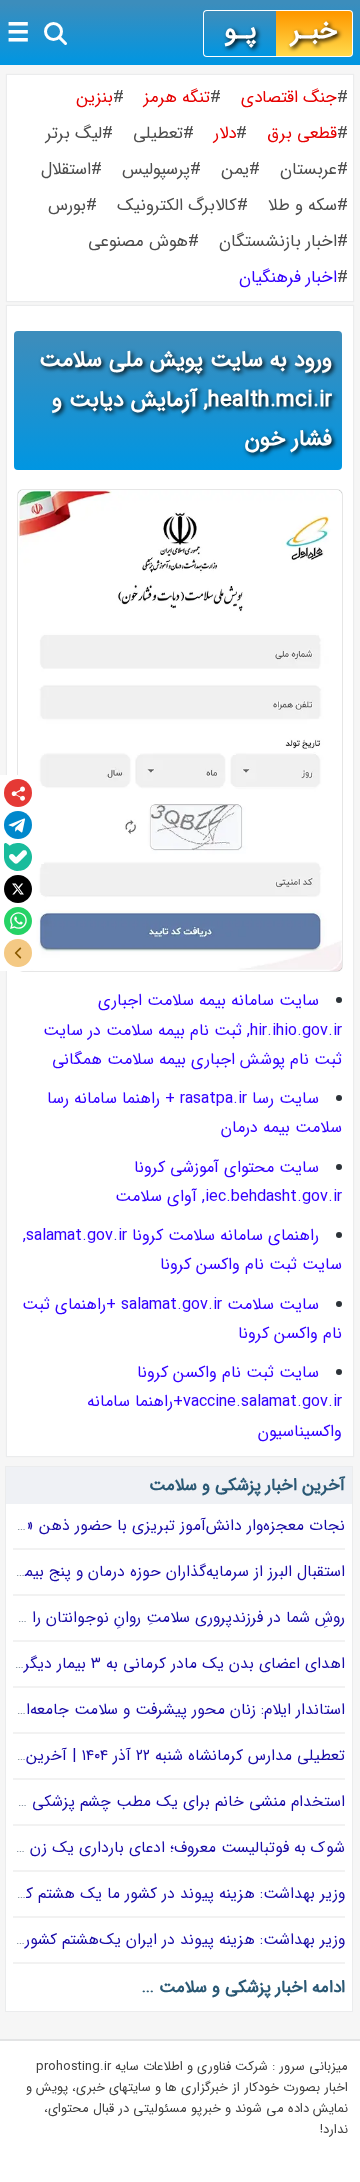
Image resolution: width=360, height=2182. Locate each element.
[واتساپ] (18, 921)
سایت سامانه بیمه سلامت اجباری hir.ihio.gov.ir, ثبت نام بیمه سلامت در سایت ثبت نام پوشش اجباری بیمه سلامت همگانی (192, 1030)
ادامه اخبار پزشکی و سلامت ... (243, 1987)
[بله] (18, 857)
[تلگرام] (18, 825)
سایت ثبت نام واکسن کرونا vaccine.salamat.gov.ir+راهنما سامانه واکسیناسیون (214, 1402)
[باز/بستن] (18, 953)
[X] (18, 889)
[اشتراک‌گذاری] (18, 793)
